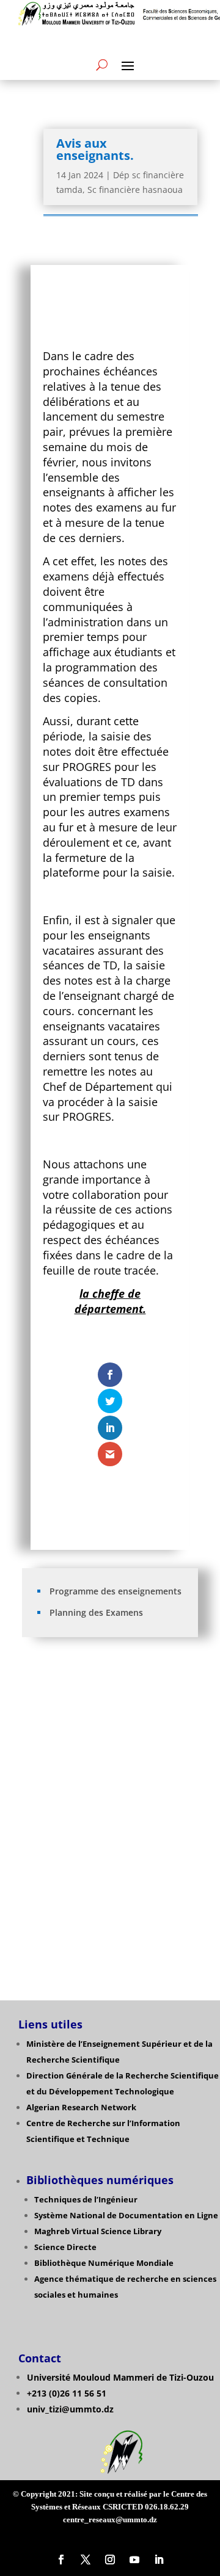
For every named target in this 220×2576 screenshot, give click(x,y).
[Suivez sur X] (86, 2560)
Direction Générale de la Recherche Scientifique (123, 2075)
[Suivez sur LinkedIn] (159, 2560)
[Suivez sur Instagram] (110, 2560)
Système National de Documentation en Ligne (126, 2215)
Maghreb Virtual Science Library (98, 2231)
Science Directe (65, 2247)
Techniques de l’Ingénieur (86, 2199)
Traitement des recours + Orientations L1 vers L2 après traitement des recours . (111, 1769)
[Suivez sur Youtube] (134, 2560)
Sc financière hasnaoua (135, 190)
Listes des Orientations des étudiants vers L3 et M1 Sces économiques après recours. (111, 1850)
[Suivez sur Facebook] (61, 2560)
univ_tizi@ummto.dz (70, 2409)
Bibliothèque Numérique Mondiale (104, 2263)
